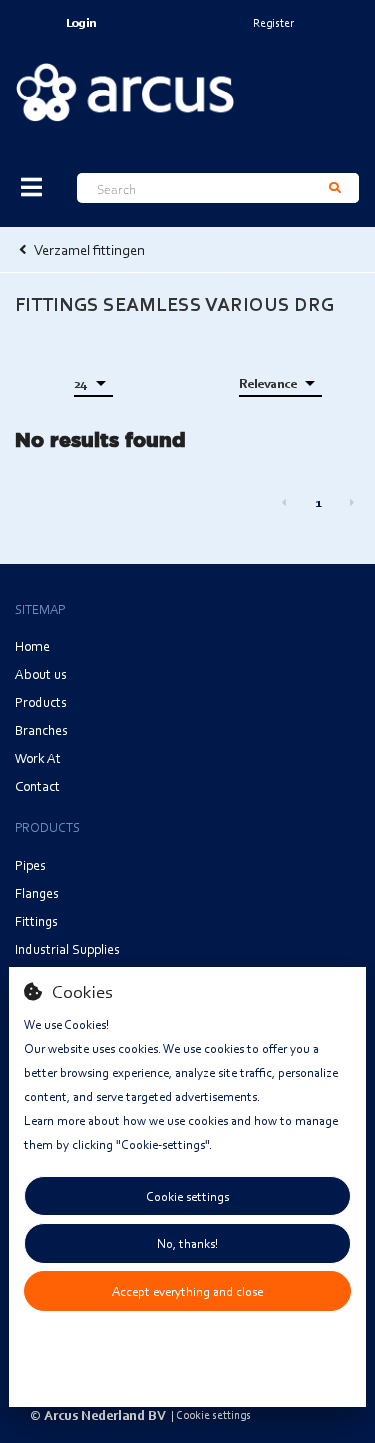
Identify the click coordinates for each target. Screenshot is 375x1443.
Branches (41, 729)
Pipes (30, 864)
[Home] (125, 92)
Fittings (36, 920)
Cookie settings (187, 1196)
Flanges (37, 892)
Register (273, 22)
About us (41, 673)
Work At (38, 757)
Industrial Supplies (67, 948)
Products (41, 701)
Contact (37, 785)
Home (32, 645)
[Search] (335, 188)
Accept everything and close (187, 1291)
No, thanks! (187, 1243)
